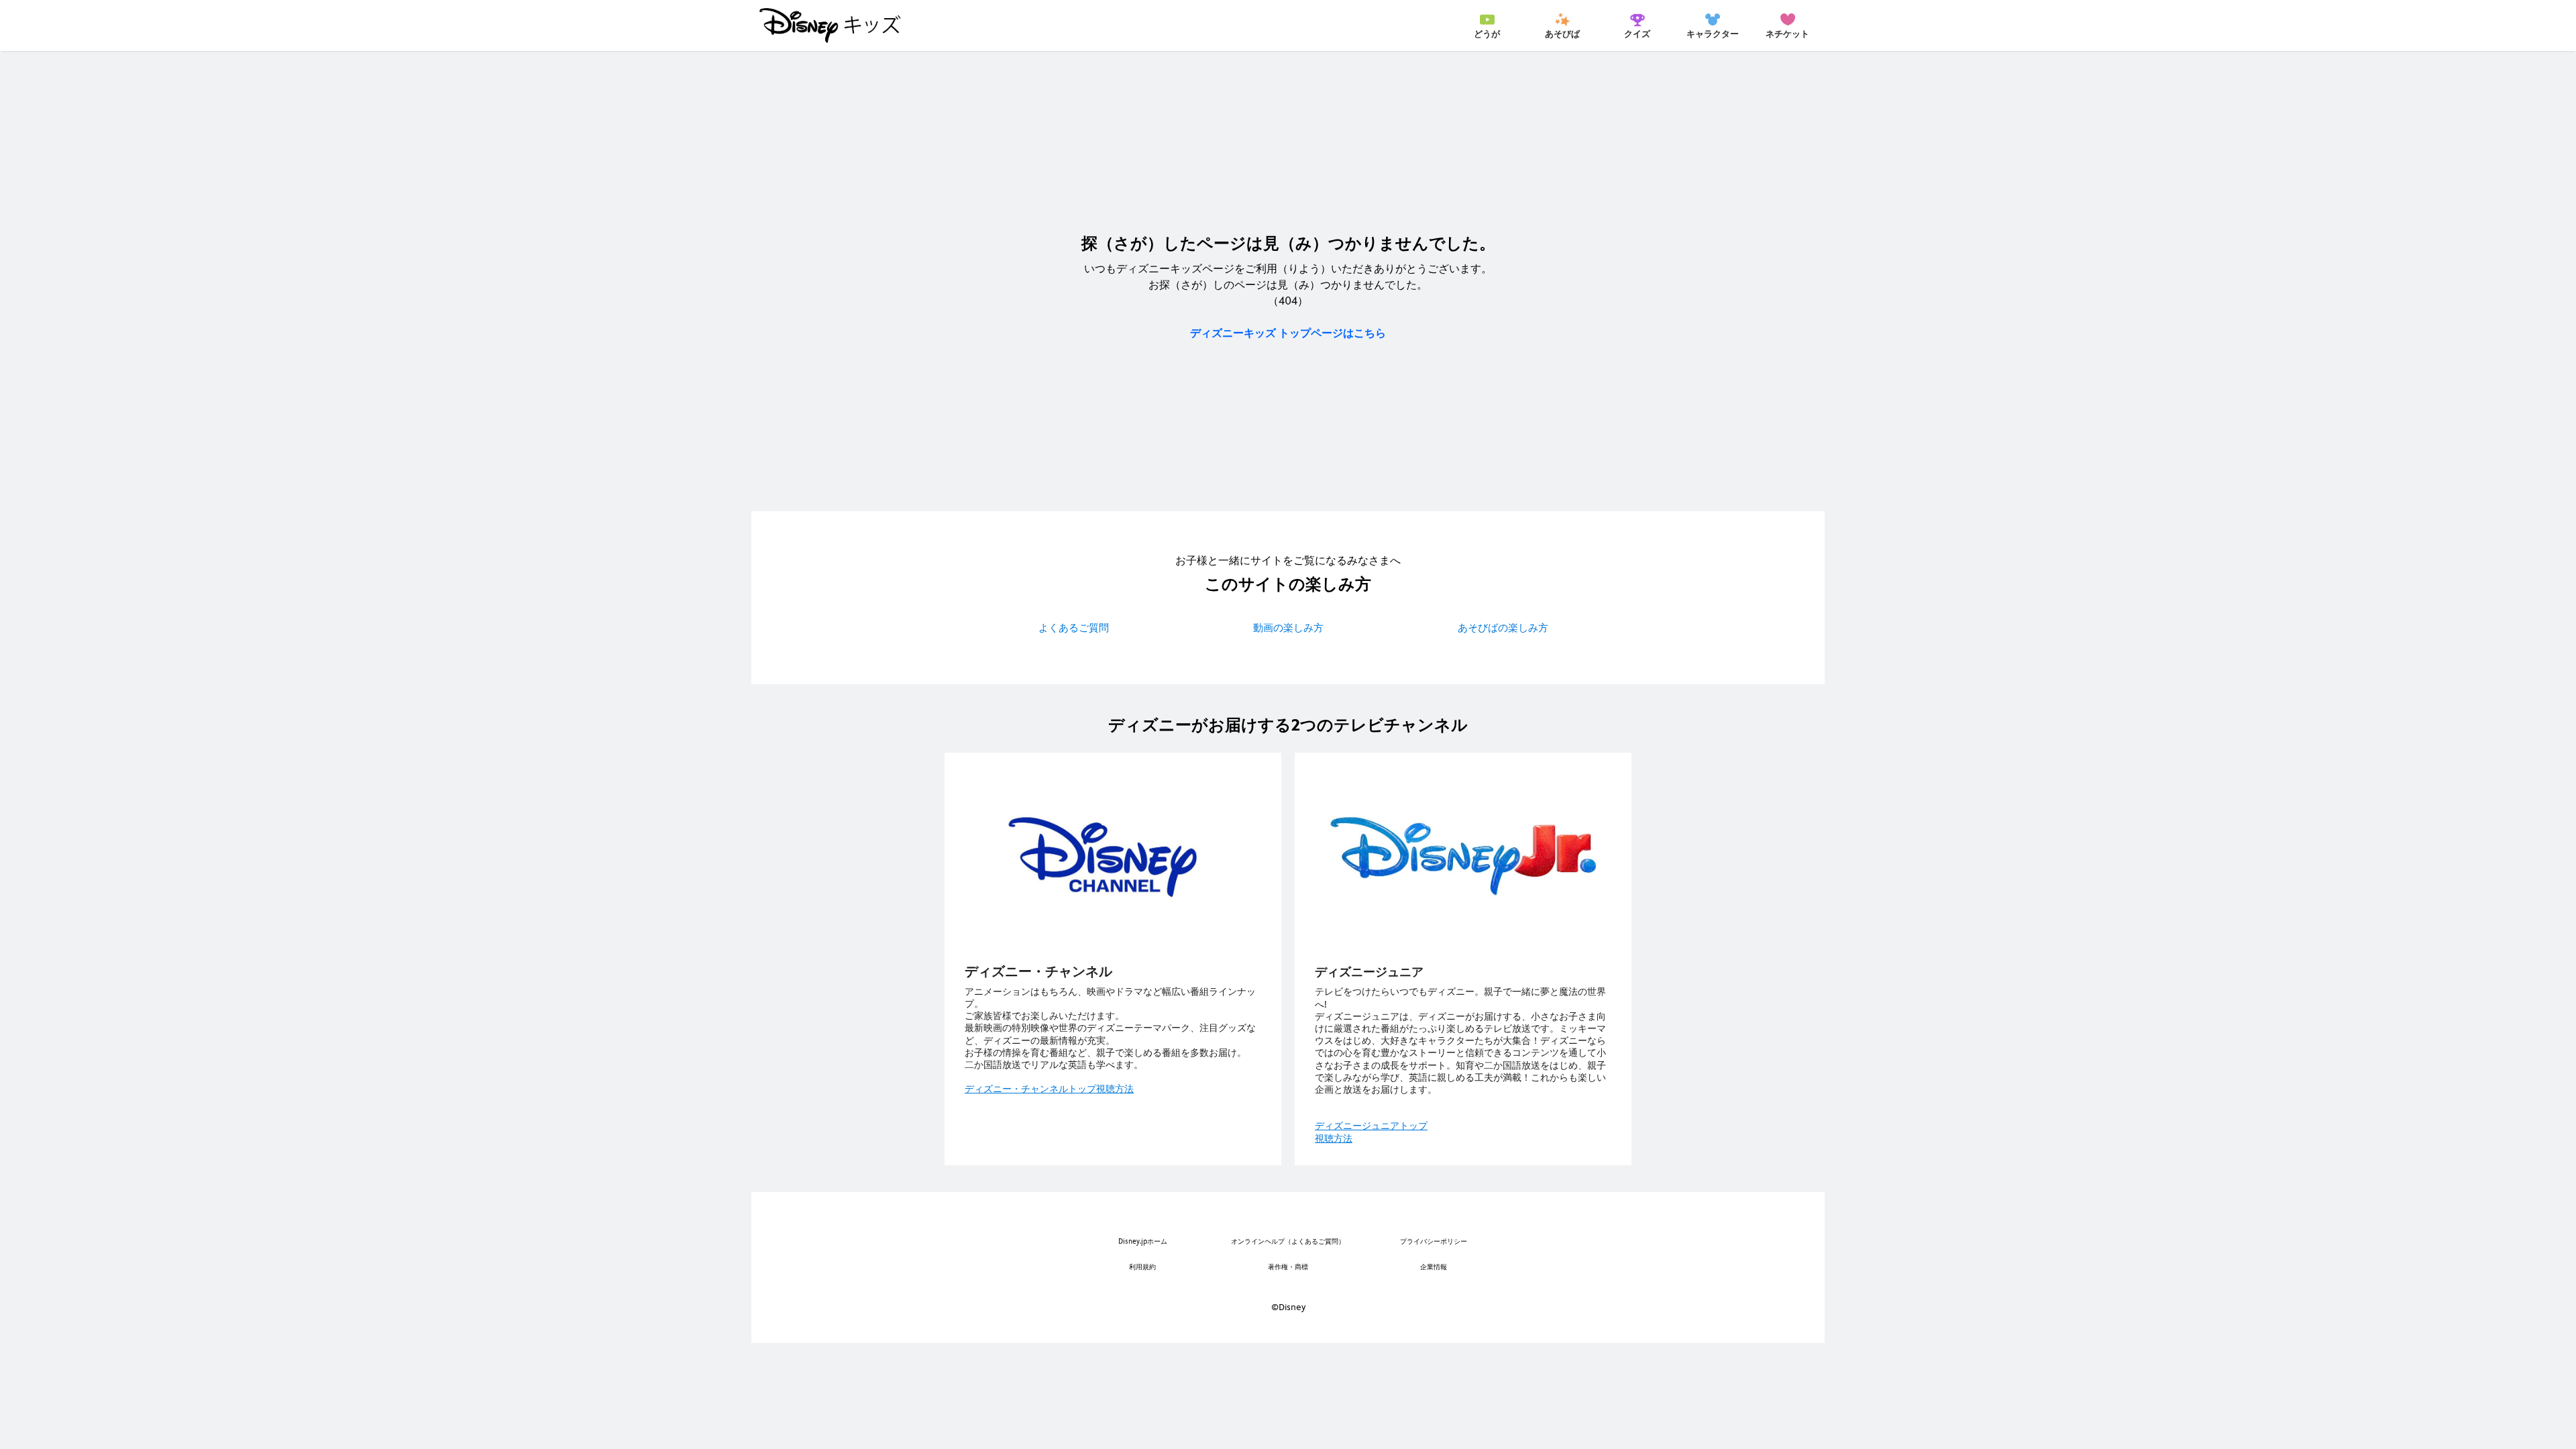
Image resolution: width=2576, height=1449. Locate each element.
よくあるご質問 (1074, 628)
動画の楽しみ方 (1288, 628)
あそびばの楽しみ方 (1503, 628)
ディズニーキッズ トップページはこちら (1288, 333)
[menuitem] (1487, 25)
